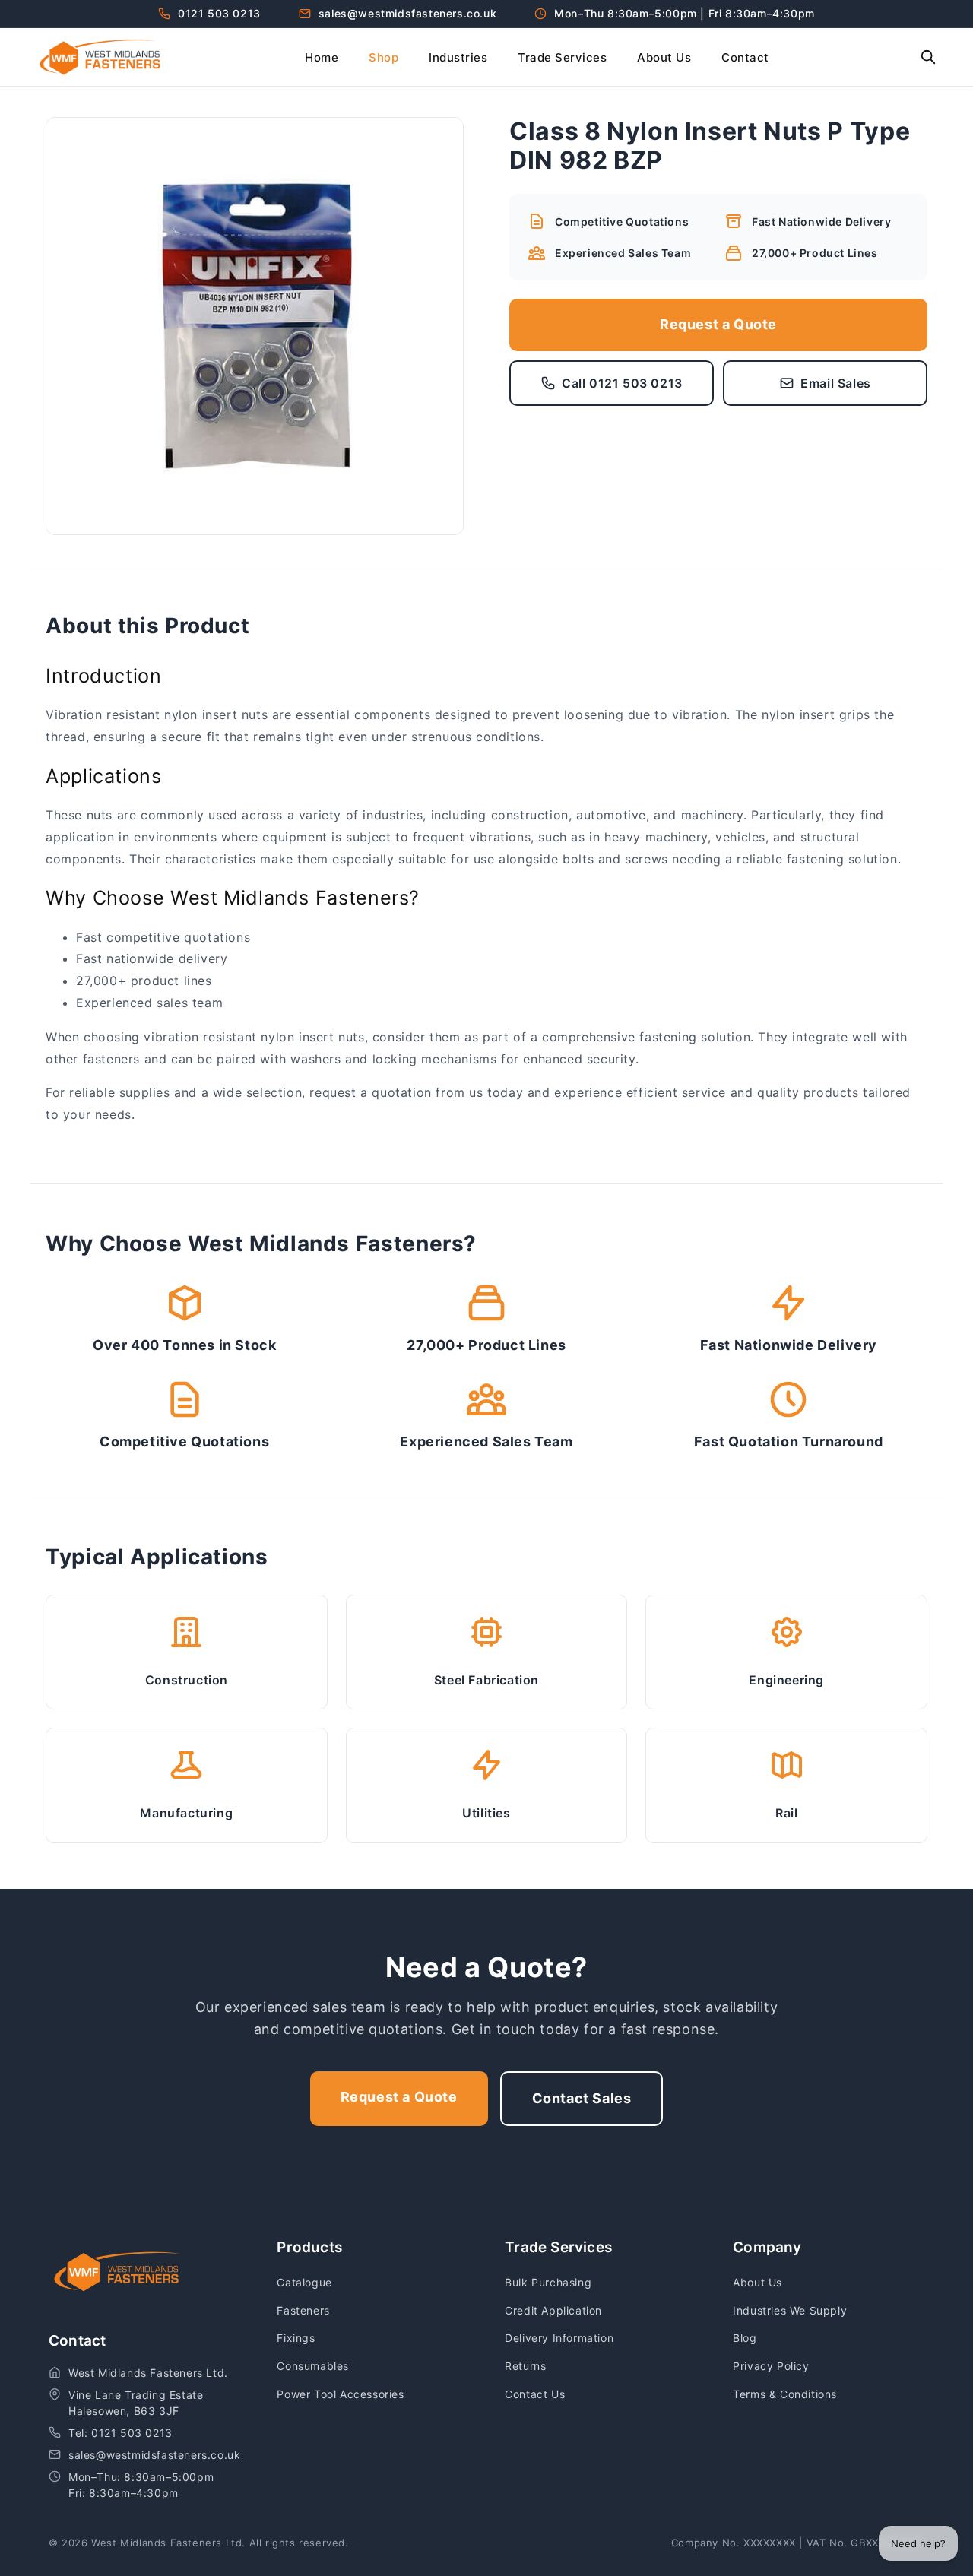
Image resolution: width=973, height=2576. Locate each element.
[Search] (928, 57)
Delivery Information (559, 2338)
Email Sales (836, 383)
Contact (745, 57)
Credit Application (553, 2310)
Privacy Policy (771, 2366)
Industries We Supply (790, 2310)
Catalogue (304, 2282)
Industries (458, 57)
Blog (745, 2338)
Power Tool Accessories (340, 2394)
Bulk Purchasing (548, 2282)
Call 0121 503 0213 (622, 383)
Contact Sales (582, 2098)
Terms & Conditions (785, 2394)
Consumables (313, 2366)
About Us (664, 57)
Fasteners (303, 2310)
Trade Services (562, 57)
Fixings (296, 2338)
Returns (525, 2366)
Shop (383, 57)
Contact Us (535, 2394)
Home (322, 57)
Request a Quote (718, 324)
